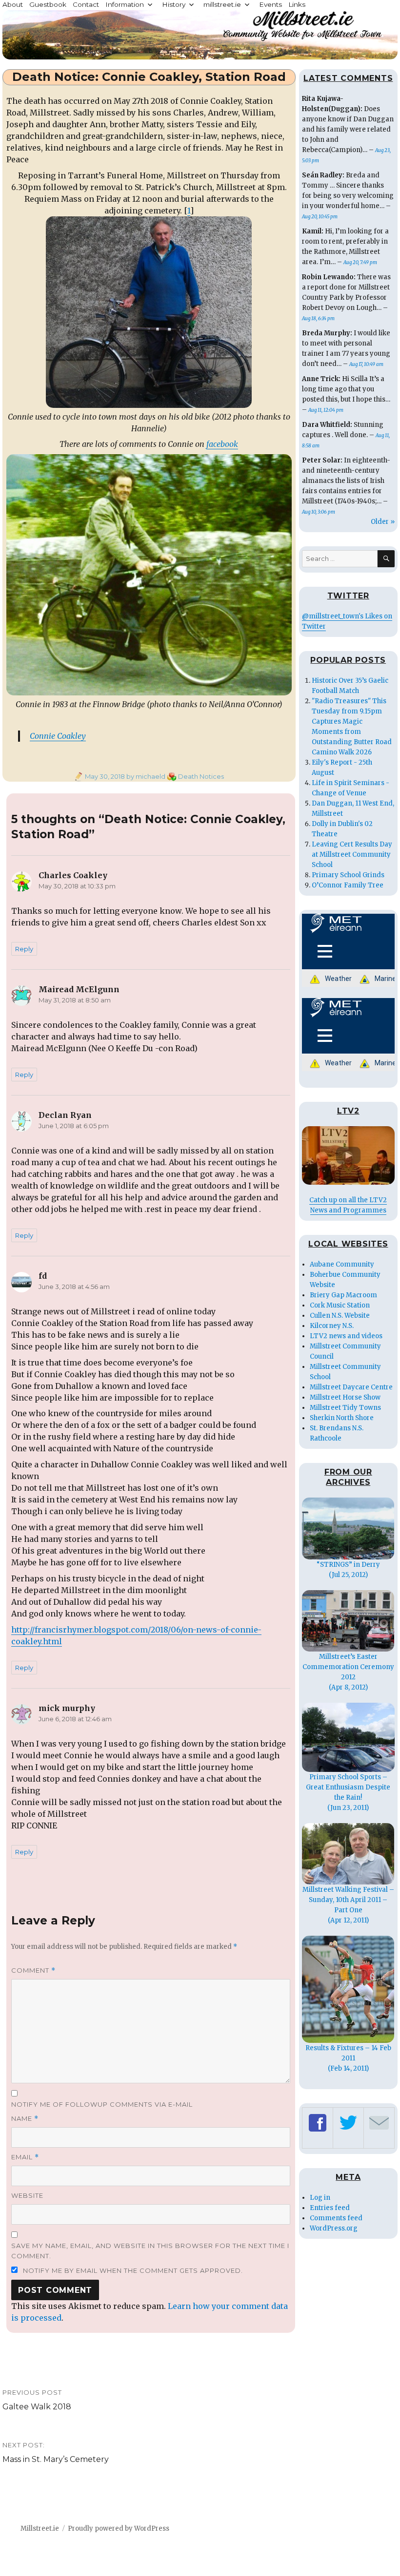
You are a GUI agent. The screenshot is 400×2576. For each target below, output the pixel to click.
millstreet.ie (222, 4)
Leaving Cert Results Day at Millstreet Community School (352, 855)
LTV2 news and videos (346, 1336)
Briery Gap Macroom (343, 1295)
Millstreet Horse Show (345, 1397)
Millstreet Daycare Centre (351, 1387)
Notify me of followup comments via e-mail (102, 2104)
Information (125, 4)
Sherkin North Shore (342, 1418)
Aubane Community (342, 1264)
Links (297, 4)
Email (25, 2157)
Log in (320, 2198)
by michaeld (145, 776)
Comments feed (336, 2218)
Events (270, 4)
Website (27, 2195)
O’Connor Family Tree (348, 885)
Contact (86, 4)
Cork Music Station (340, 1305)
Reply (24, 949)
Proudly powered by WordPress (119, 2528)
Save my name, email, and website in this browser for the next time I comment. (150, 2251)
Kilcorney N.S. (332, 1326)
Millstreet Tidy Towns (345, 1408)
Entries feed (330, 2208)
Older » (383, 522)
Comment (33, 1970)
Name (25, 2119)
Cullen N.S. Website (340, 1316)
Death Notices (201, 776)
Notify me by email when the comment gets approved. (132, 2270)
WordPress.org (334, 2228)
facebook (222, 444)
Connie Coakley (58, 736)
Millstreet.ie (40, 2528)
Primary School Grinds (348, 875)
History (174, 4)
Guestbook (48, 4)
